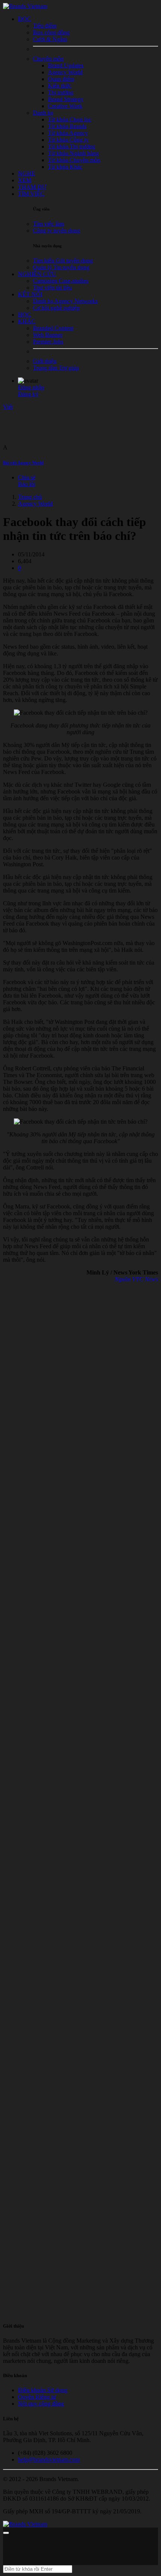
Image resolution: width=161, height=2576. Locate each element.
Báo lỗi (27, 484)
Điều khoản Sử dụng (43, 2390)
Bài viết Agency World (23, 463)
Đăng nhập (31, 387)
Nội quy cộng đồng (41, 2404)
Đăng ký (28, 394)
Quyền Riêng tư (37, 2397)
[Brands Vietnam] (25, 6)
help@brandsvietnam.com (49, 2460)
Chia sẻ (27, 477)
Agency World (35, 504)
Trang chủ (30, 497)
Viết (8, 407)
